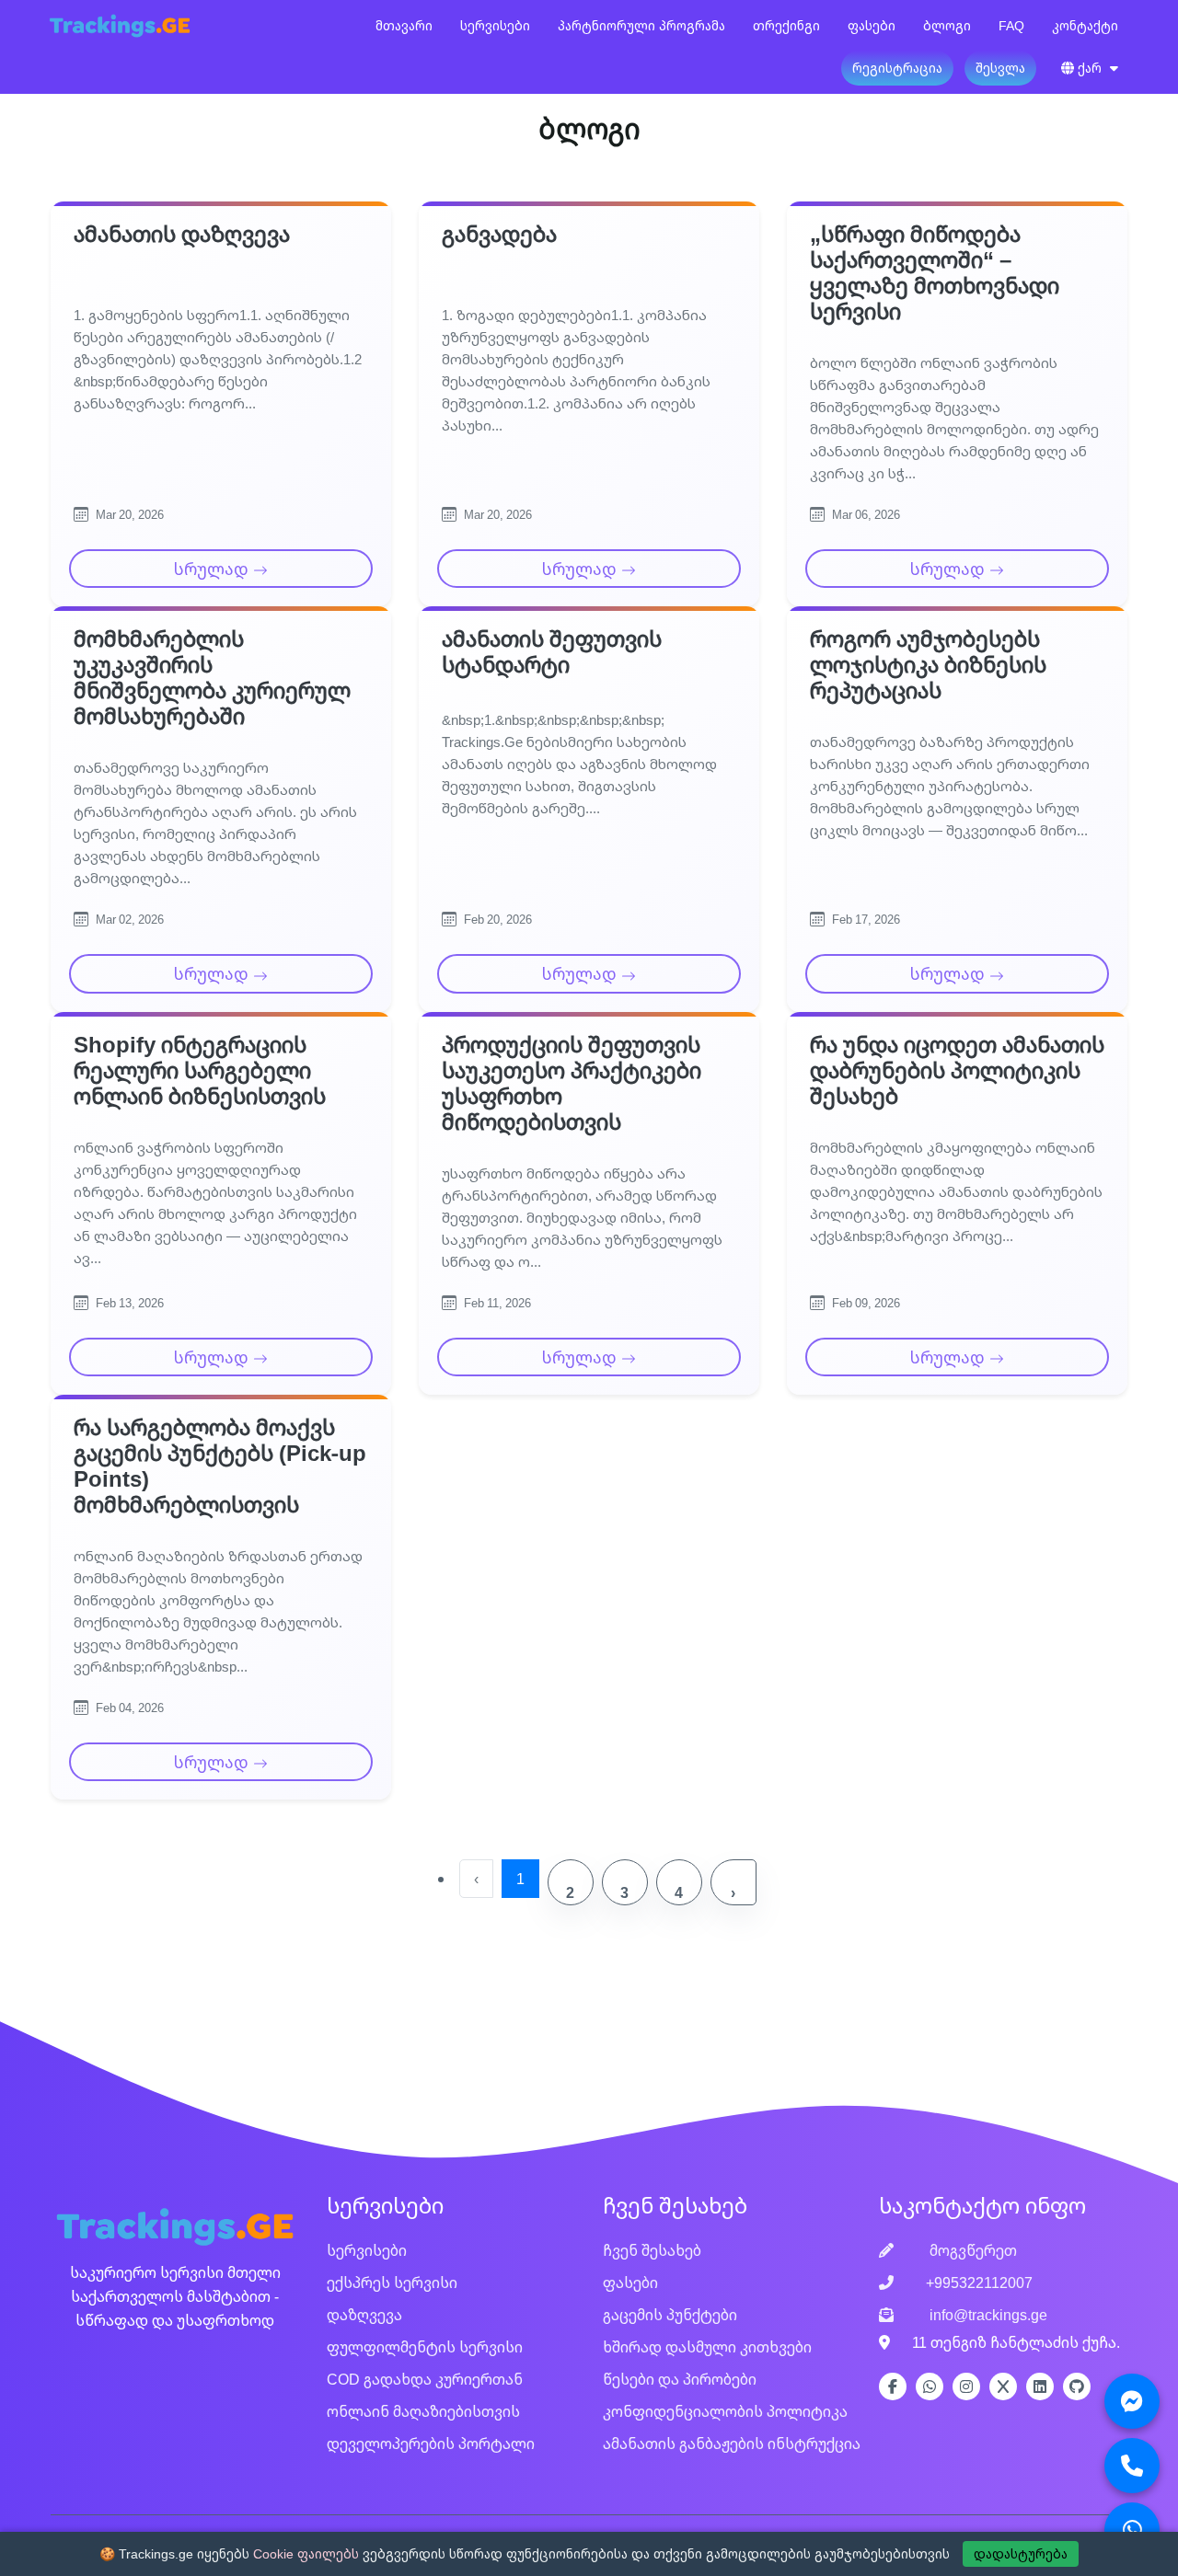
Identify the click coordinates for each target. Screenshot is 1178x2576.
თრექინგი (786, 25)
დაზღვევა (364, 2315)
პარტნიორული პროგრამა (641, 25)
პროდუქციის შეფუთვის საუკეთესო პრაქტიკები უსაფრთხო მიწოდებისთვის (572, 1083)
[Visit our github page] (1077, 2386)
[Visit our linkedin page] (1040, 2386)
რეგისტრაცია (897, 68)
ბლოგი (947, 25)
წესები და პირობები (680, 2379)
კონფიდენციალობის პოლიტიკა (725, 2411)
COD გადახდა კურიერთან (425, 2379)
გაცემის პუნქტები (670, 2315)
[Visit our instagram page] (966, 2386)
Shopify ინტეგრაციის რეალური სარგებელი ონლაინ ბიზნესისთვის (200, 1070)
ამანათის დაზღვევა (182, 234)
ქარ (1090, 68)
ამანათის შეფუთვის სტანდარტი (552, 651)
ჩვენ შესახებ (652, 2250)
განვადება (499, 234)
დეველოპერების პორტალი (431, 2444)
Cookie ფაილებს (306, 2553)
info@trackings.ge (987, 2315)
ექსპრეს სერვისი (392, 2283)
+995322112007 (979, 2283)
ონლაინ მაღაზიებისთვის (423, 2411)
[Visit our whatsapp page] (930, 2386)
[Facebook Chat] (1132, 2401)
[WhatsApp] (1132, 2530)
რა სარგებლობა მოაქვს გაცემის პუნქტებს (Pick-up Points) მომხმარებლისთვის (220, 1466)
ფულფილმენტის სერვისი (425, 2347)
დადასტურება (1021, 2553)
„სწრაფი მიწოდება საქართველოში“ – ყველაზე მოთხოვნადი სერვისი (935, 272)
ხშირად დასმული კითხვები (707, 2347)
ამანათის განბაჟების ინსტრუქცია (732, 2444)
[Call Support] (1132, 2466)
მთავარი (404, 25)
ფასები (872, 25)
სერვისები (495, 25)
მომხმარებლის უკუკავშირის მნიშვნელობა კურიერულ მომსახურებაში (212, 677)
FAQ (1011, 25)
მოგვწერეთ (971, 2250)
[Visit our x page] (1003, 2386)
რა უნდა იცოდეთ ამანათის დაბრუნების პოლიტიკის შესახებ (957, 1070)
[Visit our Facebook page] (893, 2386)
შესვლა (1000, 68)
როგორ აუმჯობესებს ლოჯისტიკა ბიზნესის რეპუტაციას (928, 664)
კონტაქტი (1085, 25)
